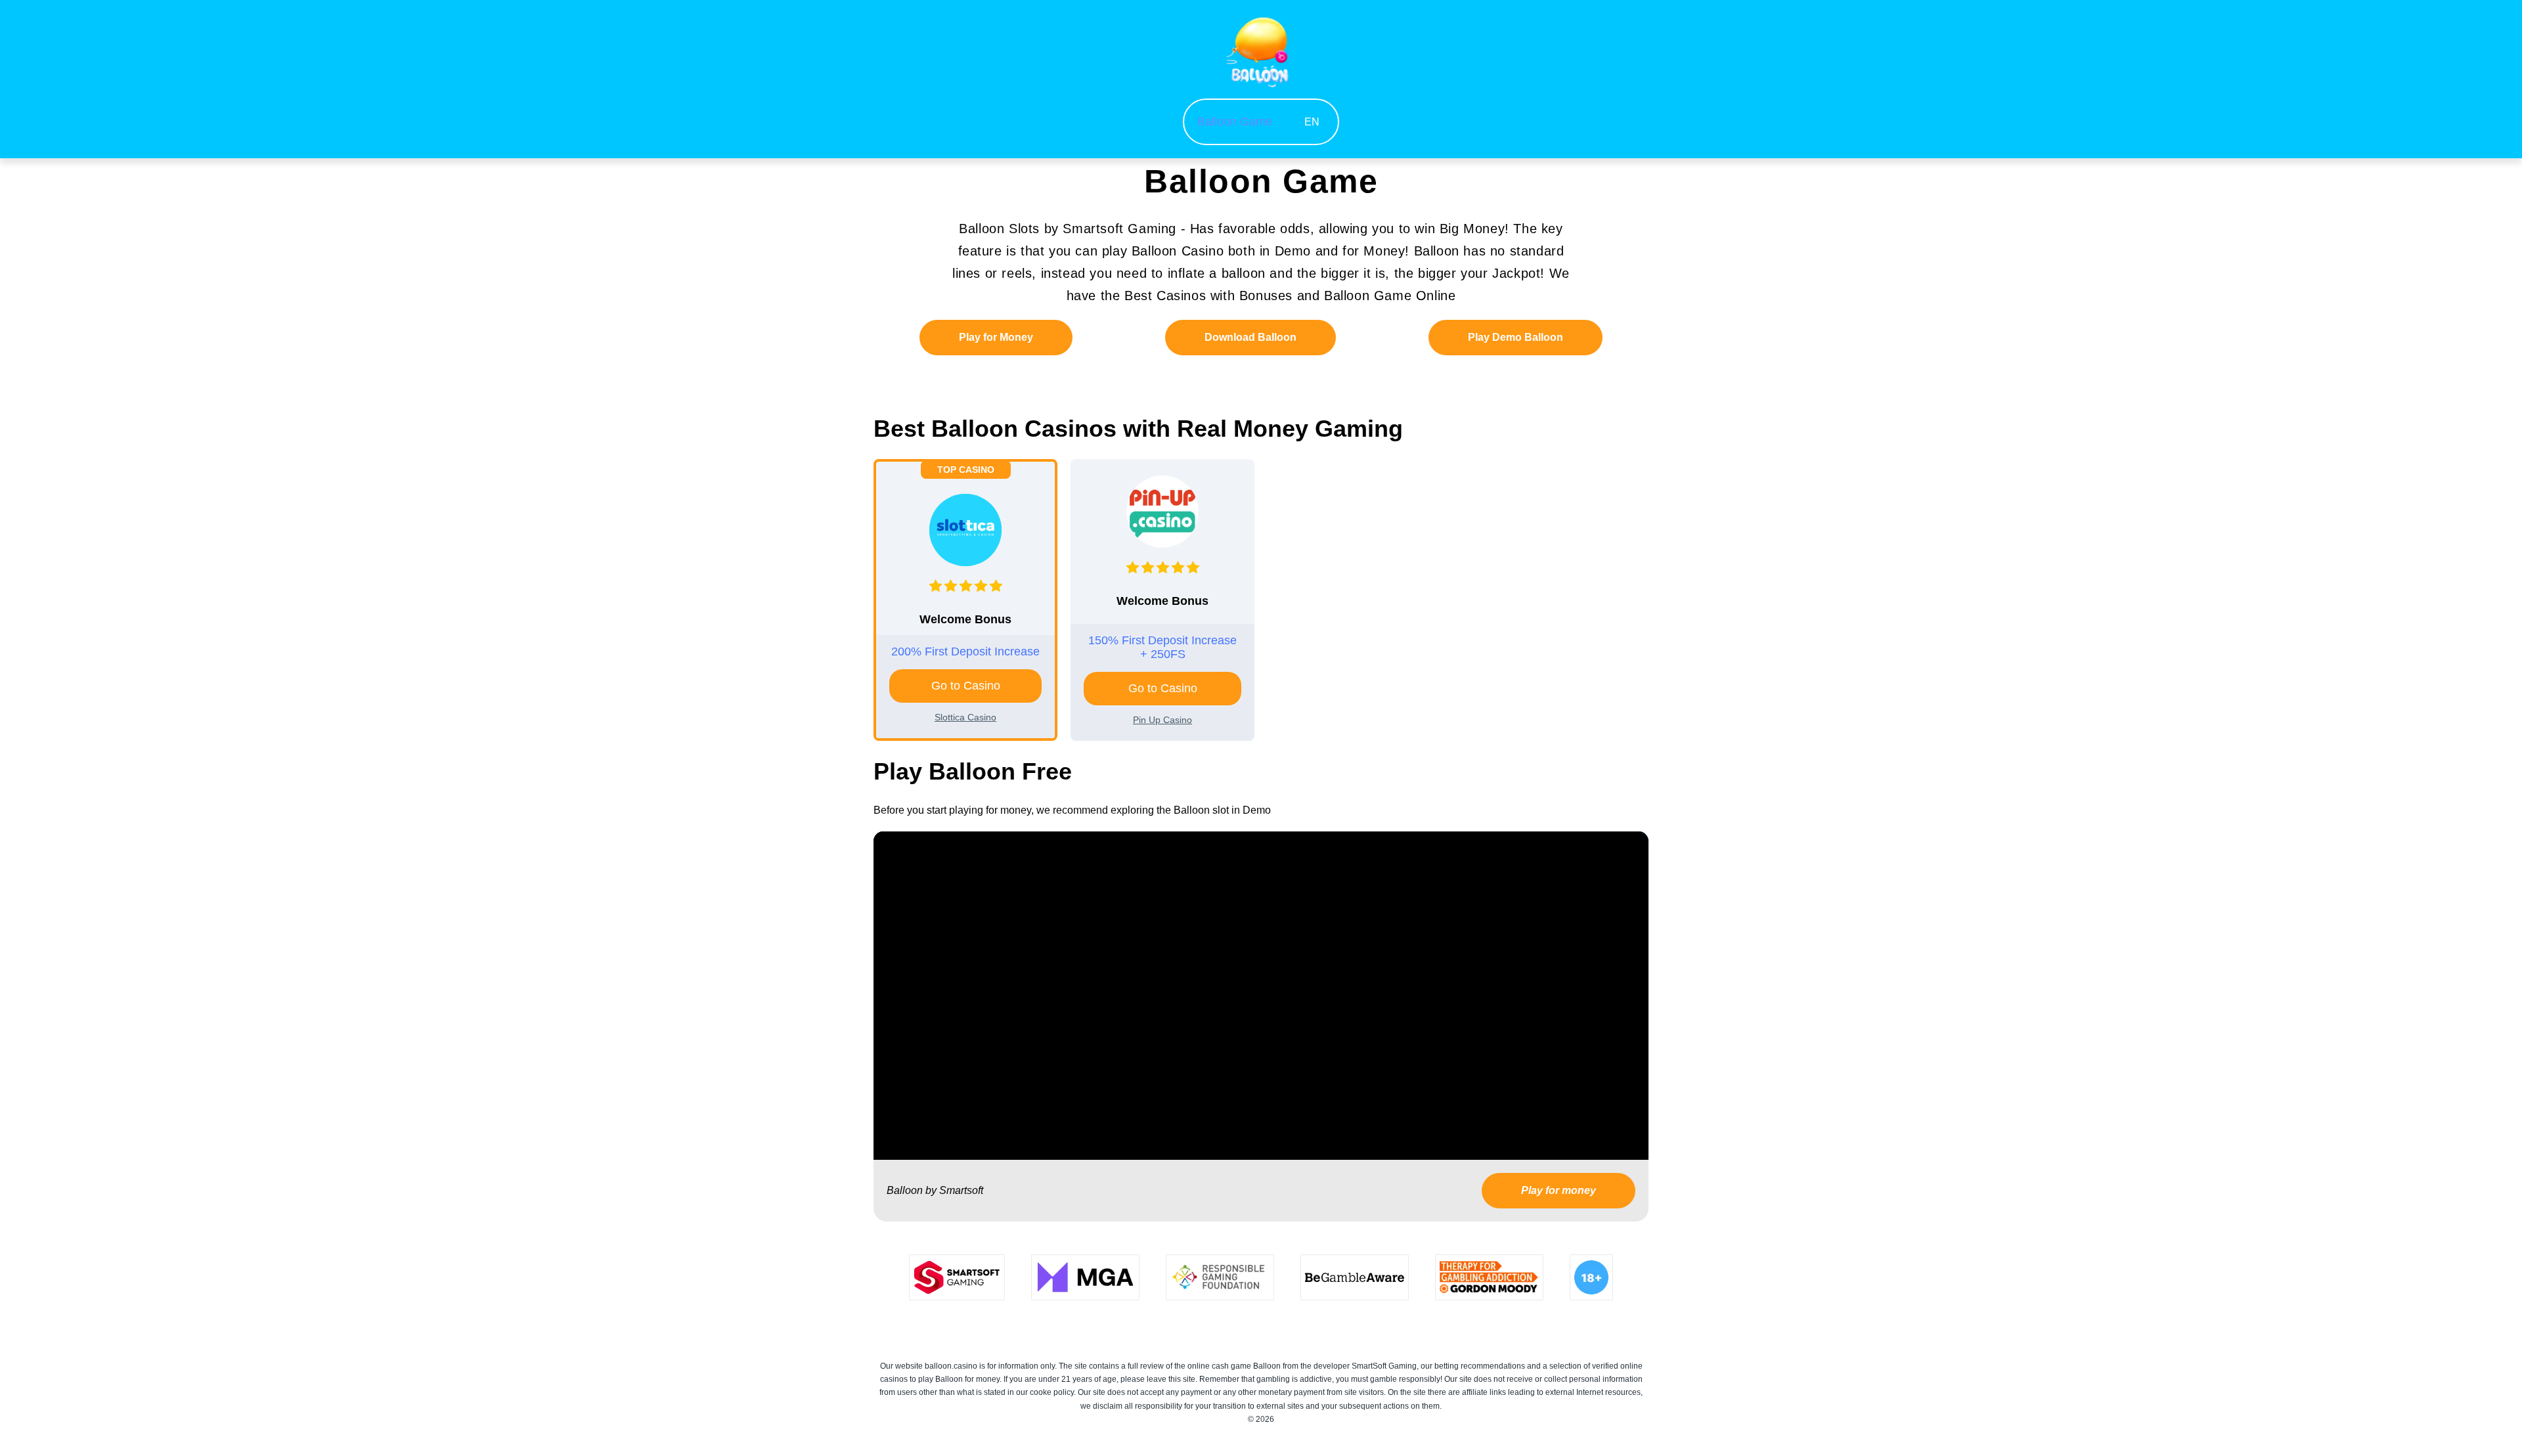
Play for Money (996, 337)
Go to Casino (966, 686)
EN (1312, 122)
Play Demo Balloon (1515, 337)
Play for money (1559, 1190)
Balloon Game (1235, 121)
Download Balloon (1250, 337)
